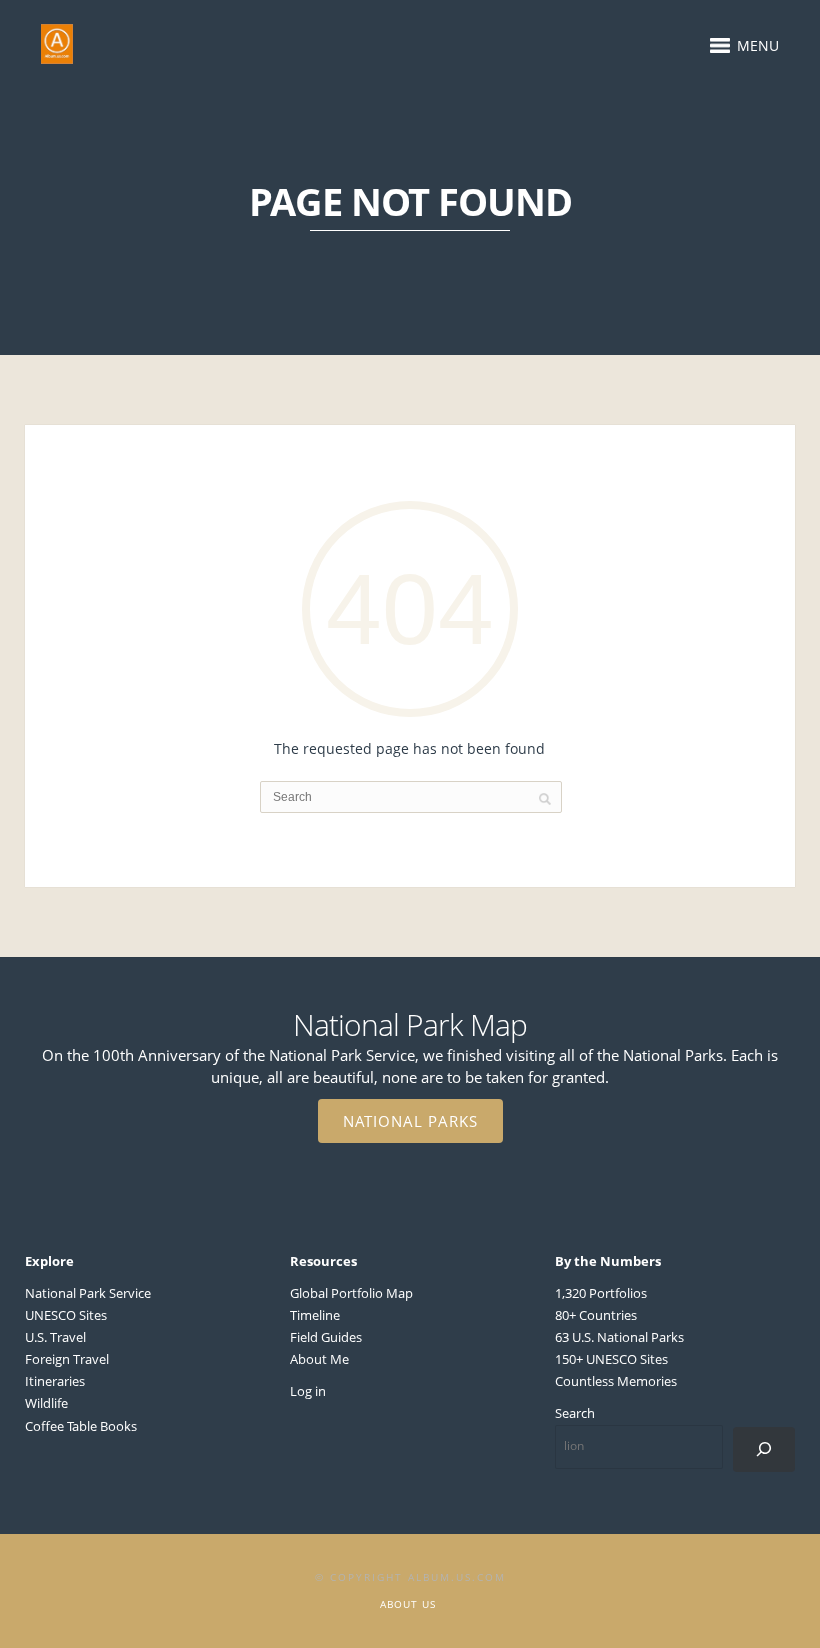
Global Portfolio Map (351, 1293)
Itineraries (55, 1381)
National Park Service (88, 1293)
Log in (308, 1391)
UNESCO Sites (66, 1315)
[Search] (764, 1449)
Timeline (315, 1315)
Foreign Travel (67, 1359)
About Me (319, 1359)
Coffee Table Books (81, 1426)
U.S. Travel (55, 1337)
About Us (408, 1604)
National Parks (410, 1121)
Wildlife (46, 1403)
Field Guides (326, 1337)
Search (575, 1413)
